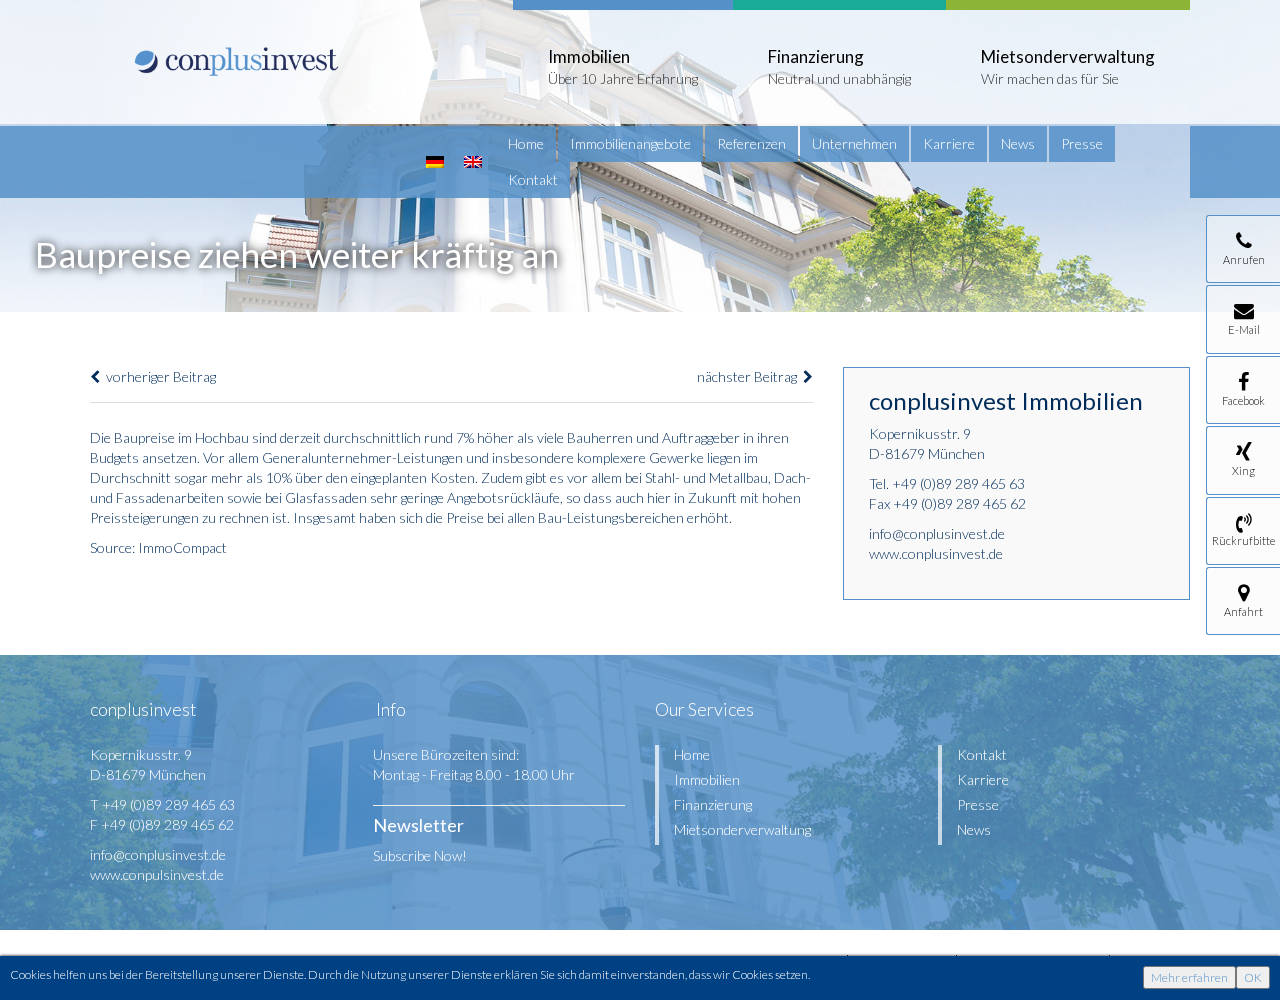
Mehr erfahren (1189, 977)
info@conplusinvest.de (937, 533)
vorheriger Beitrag (158, 376)
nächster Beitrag (750, 376)
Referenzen (751, 143)
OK (1253, 977)
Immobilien (707, 779)
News (1018, 143)
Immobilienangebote (630, 143)
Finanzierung (713, 804)
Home (526, 143)
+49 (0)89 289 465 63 (958, 483)
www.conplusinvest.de (936, 553)
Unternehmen (854, 143)
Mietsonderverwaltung (742, 829)
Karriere (949, 143)
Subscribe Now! (420, 855)
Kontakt (533, 179)
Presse (1082, 143)
